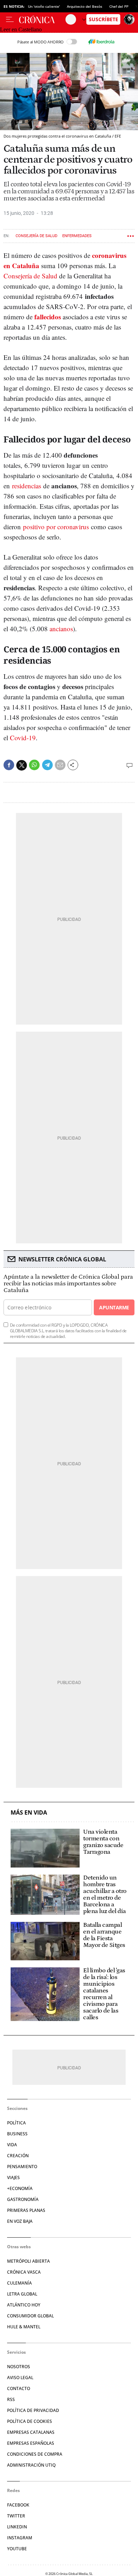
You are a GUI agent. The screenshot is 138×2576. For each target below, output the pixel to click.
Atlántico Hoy (24, 2305)
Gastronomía (23, 2199)
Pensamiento (22, 2167)
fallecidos (48, 317)
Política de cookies (30, 2421)
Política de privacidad (33, 2410)
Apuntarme (114, 1307)
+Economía (20, 2188)
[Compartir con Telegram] (47, 765)
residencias (27, 486)
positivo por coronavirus (56, 527)
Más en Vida (29, 1813)
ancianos (61, 629)
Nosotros (19, 2367)
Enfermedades (77, 236)
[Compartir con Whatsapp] (34, 765)
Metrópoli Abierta (28, 2261)
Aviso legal (20, 2378)
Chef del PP (119, 6)
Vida (12, 2145)
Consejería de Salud (36, 236)
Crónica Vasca (24, 2272)
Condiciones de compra (35, 2454)
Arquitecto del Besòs (85, 6)
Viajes (13, 2177)
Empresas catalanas (31, 2432)
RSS (11, 2399)
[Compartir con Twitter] (22, 765)
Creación (18, 2156)
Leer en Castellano (21, 29)
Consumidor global (30, 2316)
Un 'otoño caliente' (44, 6)
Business (17, 2134)
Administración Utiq (31, 2465)
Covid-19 (23, 738)
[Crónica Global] (42, 19)
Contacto (19, 2388)
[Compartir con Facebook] (9, 765)
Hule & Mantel (24, 2327)
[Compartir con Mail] (60, 765)
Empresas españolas (31, 2443)
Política (16, 2123)
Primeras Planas (26, 2210)
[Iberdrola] (101, 42)
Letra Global (22, 2294)
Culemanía (19, 2283)
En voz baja (20, 2221)
